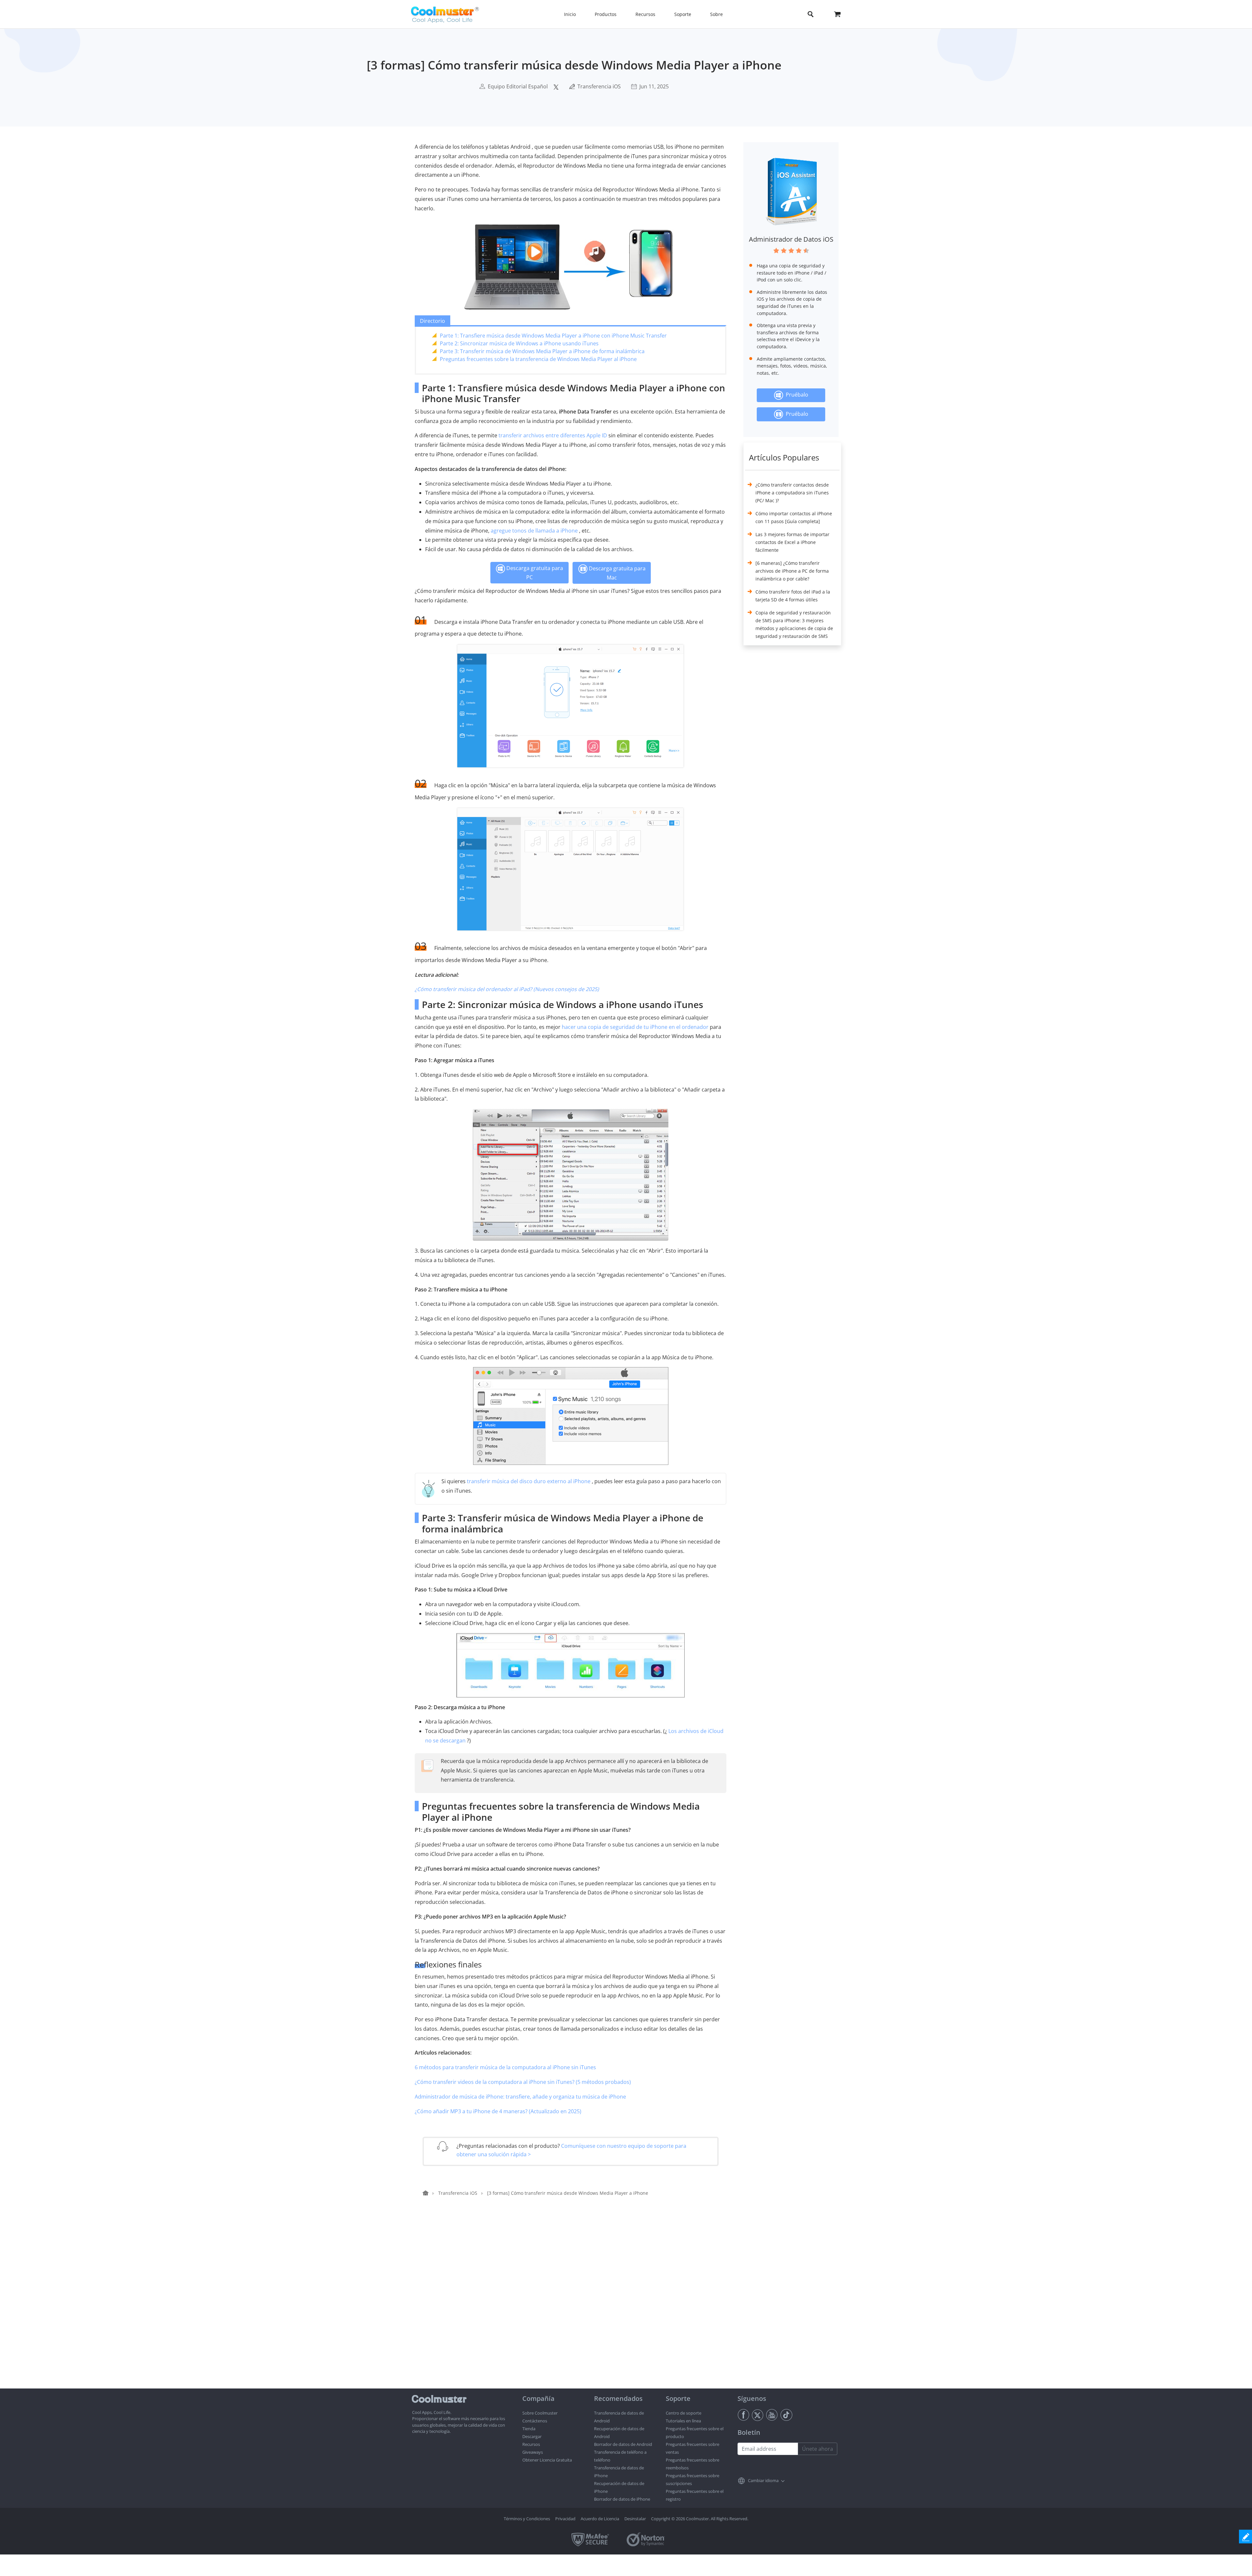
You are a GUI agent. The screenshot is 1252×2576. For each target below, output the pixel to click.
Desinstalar (635, 2519)
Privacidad (565, 2519)
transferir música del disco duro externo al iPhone (529, 1481)
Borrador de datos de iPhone (622, 2499)
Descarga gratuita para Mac (617, 573)
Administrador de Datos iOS (791, 239)
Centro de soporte (684, 2413)
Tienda (529, 2429)
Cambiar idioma (763, 2480)
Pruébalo (796, 395)
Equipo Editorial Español (518, 86)
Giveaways (533, 2452)
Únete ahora (818, 2449)
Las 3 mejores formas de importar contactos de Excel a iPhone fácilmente (792, 542)
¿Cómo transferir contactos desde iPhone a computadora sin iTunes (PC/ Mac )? (792, 493)
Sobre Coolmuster (540, 2413)
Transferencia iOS (599, 86)
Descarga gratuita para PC (534, 573)
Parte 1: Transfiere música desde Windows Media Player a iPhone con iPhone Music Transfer (553, 336)
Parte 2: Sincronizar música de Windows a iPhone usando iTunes (519, 343)
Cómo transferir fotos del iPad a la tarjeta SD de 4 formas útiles (793, 596)
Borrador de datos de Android (623, 2444)
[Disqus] (574, 2305)
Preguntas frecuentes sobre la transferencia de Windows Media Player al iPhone (538, 359)
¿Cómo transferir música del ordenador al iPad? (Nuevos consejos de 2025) (507, 989)
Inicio (570, 14)
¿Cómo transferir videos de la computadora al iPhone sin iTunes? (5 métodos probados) (523, 2082)
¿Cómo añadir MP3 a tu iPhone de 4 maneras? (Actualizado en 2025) (498, 2111)
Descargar (532, 2436)
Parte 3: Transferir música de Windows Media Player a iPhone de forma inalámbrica (542, 351)
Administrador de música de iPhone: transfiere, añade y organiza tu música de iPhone (520, 2097)
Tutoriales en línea (683, 2421)
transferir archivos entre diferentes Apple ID (553, 435)
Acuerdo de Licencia (600, 2519)
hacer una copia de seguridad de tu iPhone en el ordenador (635, 1027)
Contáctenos (535, 2421)
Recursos (531, 2444)
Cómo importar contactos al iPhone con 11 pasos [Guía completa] (794, 517)
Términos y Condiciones (527, 2519)
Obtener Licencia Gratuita (547, 2460)
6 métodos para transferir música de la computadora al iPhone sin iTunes (505, 2067)
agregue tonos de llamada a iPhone (534, 531)
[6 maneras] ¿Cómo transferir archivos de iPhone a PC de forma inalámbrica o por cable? (792, 571)
